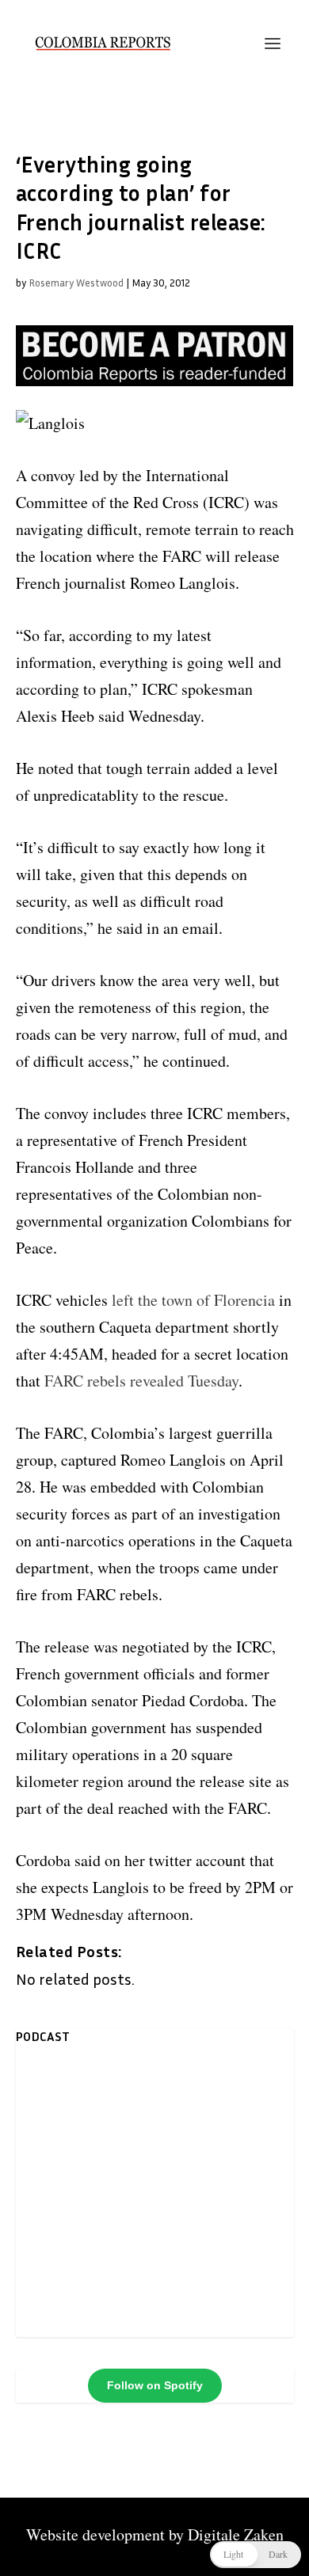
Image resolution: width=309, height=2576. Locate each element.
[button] (256, 2555)
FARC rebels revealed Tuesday (141, 1381)
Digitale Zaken (236, 2534)
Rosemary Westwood (76, 283)
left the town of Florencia (191, 1300)
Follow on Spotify (155, 2385)
